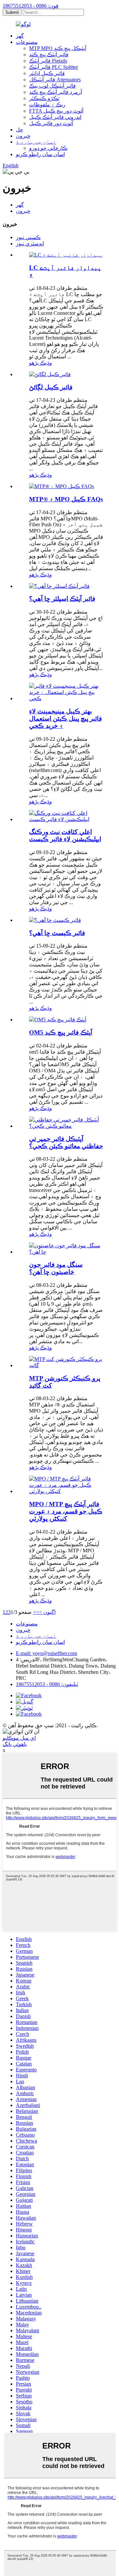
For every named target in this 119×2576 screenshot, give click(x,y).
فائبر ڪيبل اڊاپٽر (47, 73)
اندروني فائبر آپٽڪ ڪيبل (55, 117)
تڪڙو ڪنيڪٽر (44, 98)
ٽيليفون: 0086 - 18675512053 (47, 1684)
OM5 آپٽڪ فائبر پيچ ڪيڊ (61, 1032)
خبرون (23, 136)
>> (36, 1612)
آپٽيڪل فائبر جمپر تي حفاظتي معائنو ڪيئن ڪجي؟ (66, 1142)
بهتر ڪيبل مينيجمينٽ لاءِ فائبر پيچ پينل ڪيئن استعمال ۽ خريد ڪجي (65, 719)
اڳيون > (47, 1612)
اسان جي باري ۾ (36, 142)
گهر (20, 36)
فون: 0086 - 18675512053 (31, 6)
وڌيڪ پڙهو (40, 363)
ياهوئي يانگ (15, 1744)
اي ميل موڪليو (19, 1738)
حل (20, 130)
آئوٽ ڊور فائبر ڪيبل (51, 123)
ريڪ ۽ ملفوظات (47, 105)
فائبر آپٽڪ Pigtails (48, 61)
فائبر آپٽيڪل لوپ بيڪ (52, 86)
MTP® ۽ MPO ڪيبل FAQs (66, 499)
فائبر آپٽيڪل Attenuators (55, 80)
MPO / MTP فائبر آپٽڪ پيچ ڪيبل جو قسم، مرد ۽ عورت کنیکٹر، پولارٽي (66, 1511)
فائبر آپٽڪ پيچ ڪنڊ (49, 55)
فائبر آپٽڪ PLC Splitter (54, 67)
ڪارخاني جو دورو (48, 148)
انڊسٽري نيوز (30, 244)
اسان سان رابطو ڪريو (40, 154)
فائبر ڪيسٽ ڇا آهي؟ (57, 933)
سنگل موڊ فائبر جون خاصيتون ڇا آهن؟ (56, 1268)
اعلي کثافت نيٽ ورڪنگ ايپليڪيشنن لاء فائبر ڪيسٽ (65, 835)
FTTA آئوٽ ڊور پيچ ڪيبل (56, 111)
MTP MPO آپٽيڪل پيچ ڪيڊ (58, 48)
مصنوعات (27, 42)
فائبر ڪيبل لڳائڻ (51, 387)
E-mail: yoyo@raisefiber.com (46, 1653)
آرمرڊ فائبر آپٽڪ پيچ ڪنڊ (56, 92)
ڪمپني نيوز (28, 237)
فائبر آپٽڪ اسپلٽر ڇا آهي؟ (62, 599)
